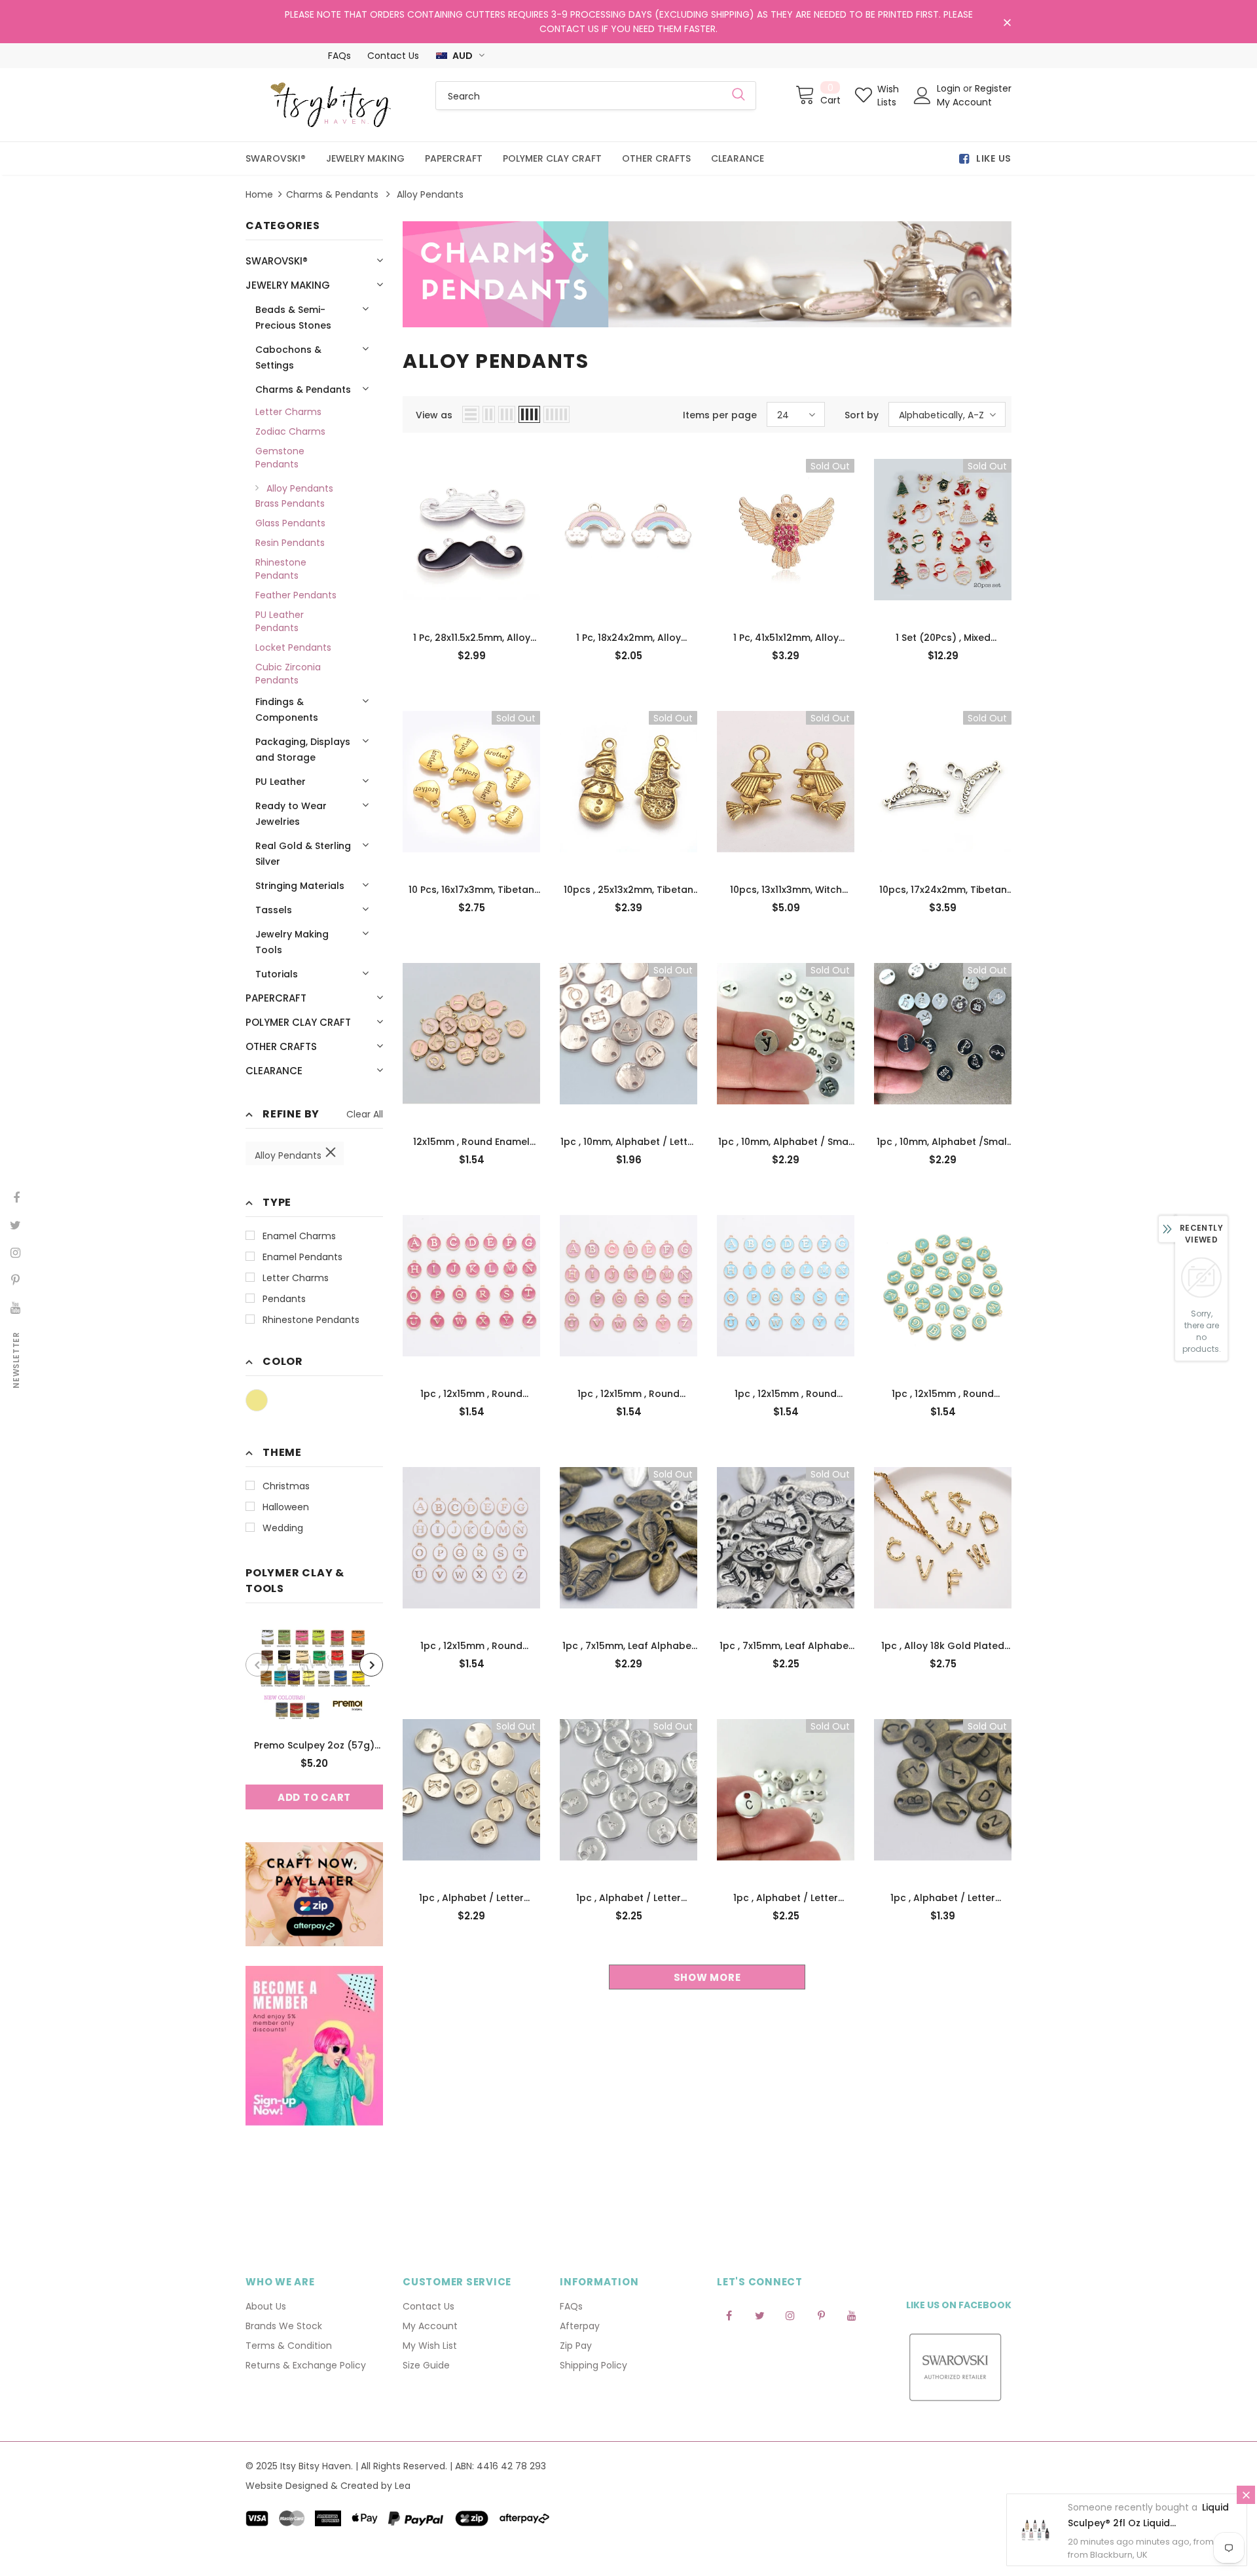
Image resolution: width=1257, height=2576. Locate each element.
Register (993, 88)
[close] (1007, 23)
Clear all (365, 1114)
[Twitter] (759, 2315)
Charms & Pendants (332, 194)
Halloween (286, 1507)
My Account (964, 102)
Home (259, 194)
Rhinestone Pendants (311, 1320)
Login (950, 88)
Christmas (286, 1486)
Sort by (862, 415)
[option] (314, 1716)
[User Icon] (922, 96)
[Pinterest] (821, 2315)
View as (434, 415)
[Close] (1246, 2495)
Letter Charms (296, 1278)
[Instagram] (790, 2315)
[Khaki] (257, 1400)
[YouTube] (852, 2315)
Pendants (284, 1299)
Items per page (720, 415)
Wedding (283, 1528)
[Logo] (331, 105)
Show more (707, 1977)
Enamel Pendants (302, 1257)
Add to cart (314, 1797)
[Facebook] (729, 2315)
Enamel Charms (299, 1236)
